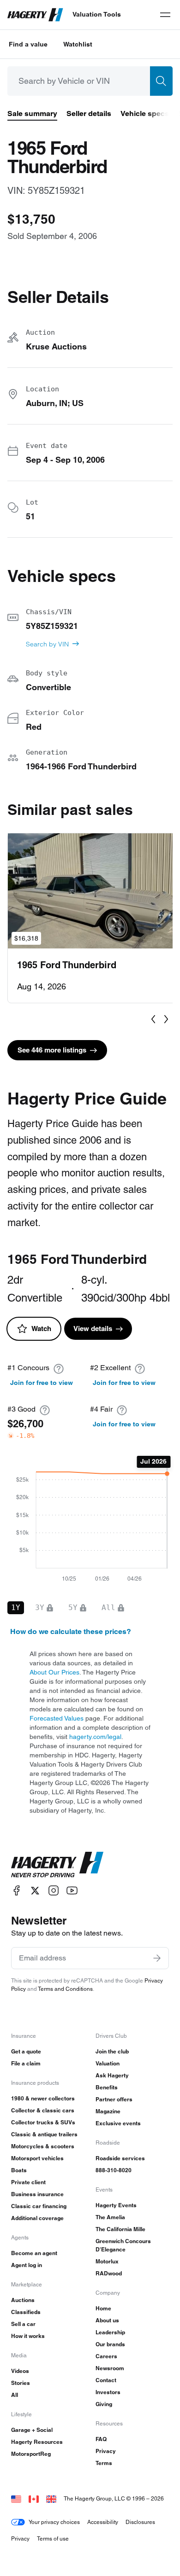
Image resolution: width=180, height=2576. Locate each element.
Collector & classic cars (43, 2110)
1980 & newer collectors (43, 2098)
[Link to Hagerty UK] (51, 2498)
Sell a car (23, 2324)
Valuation (108, 2063)
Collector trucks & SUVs (43, 2122)
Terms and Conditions (65, 1989)
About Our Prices (54, 1672)
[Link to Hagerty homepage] (57, 1865)
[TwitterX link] (35, 1891)
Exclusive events (118, 2123)
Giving (104, 2404)
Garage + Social (32, 2430)
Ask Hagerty (112, 2075)
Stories (21, 2383)
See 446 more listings (52, 1050)
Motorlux (107, 2261)
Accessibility (103, 2522)
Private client (28, 2182)
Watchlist (78, 44)
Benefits (107, 2087)
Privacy (106, 2451)
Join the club (112, 2051)
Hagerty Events (116, 2205)
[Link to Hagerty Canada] (34, 2498)
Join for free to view (42, 1383)
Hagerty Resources (37, 2442)
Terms (104, 2463)
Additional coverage (37, 2218)
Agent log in (27, 2265)
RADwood (109, 2273)
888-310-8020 (114, 2170)
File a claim (26, 2063)
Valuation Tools (97, 14)
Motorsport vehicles (37, 2158)
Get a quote (26, 2051)
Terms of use (53, 2538)
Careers (106, 2356)
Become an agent (34, 2253)
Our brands (110, 2344)
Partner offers (114, 2099)
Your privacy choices (54, 2522)
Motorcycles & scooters (43, 2146)
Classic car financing (39, 2206)
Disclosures (140, 2522)
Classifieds (26, 2312)
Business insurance (37, 2194)
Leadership (110, 2332)
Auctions (23, 2300)
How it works (28, 2336)
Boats (19, 2170)
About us (107, 2320)
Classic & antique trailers (44, 2134)
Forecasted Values (57, 1718)
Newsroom (110, 2368)
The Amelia (110, 2217)
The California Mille (120, 2229)
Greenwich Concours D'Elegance (123, 2245)
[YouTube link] (72, 1891)
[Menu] (165, 15)
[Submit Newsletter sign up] (157, 1958)
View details (93, 1329)
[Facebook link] (17, 1891)
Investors (108, 2392)
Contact (106, 2380)
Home (103, 2308)
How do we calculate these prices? (71, 1631)
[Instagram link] (54, 1891)
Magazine (108, 2111)
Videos (20, 2371)
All (15, 2395)
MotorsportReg (31, 2454)
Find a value (28, 44)
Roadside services (120, 2158)
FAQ (101, 2439)
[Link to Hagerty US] (16, 2498)
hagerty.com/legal (95, 1737)
